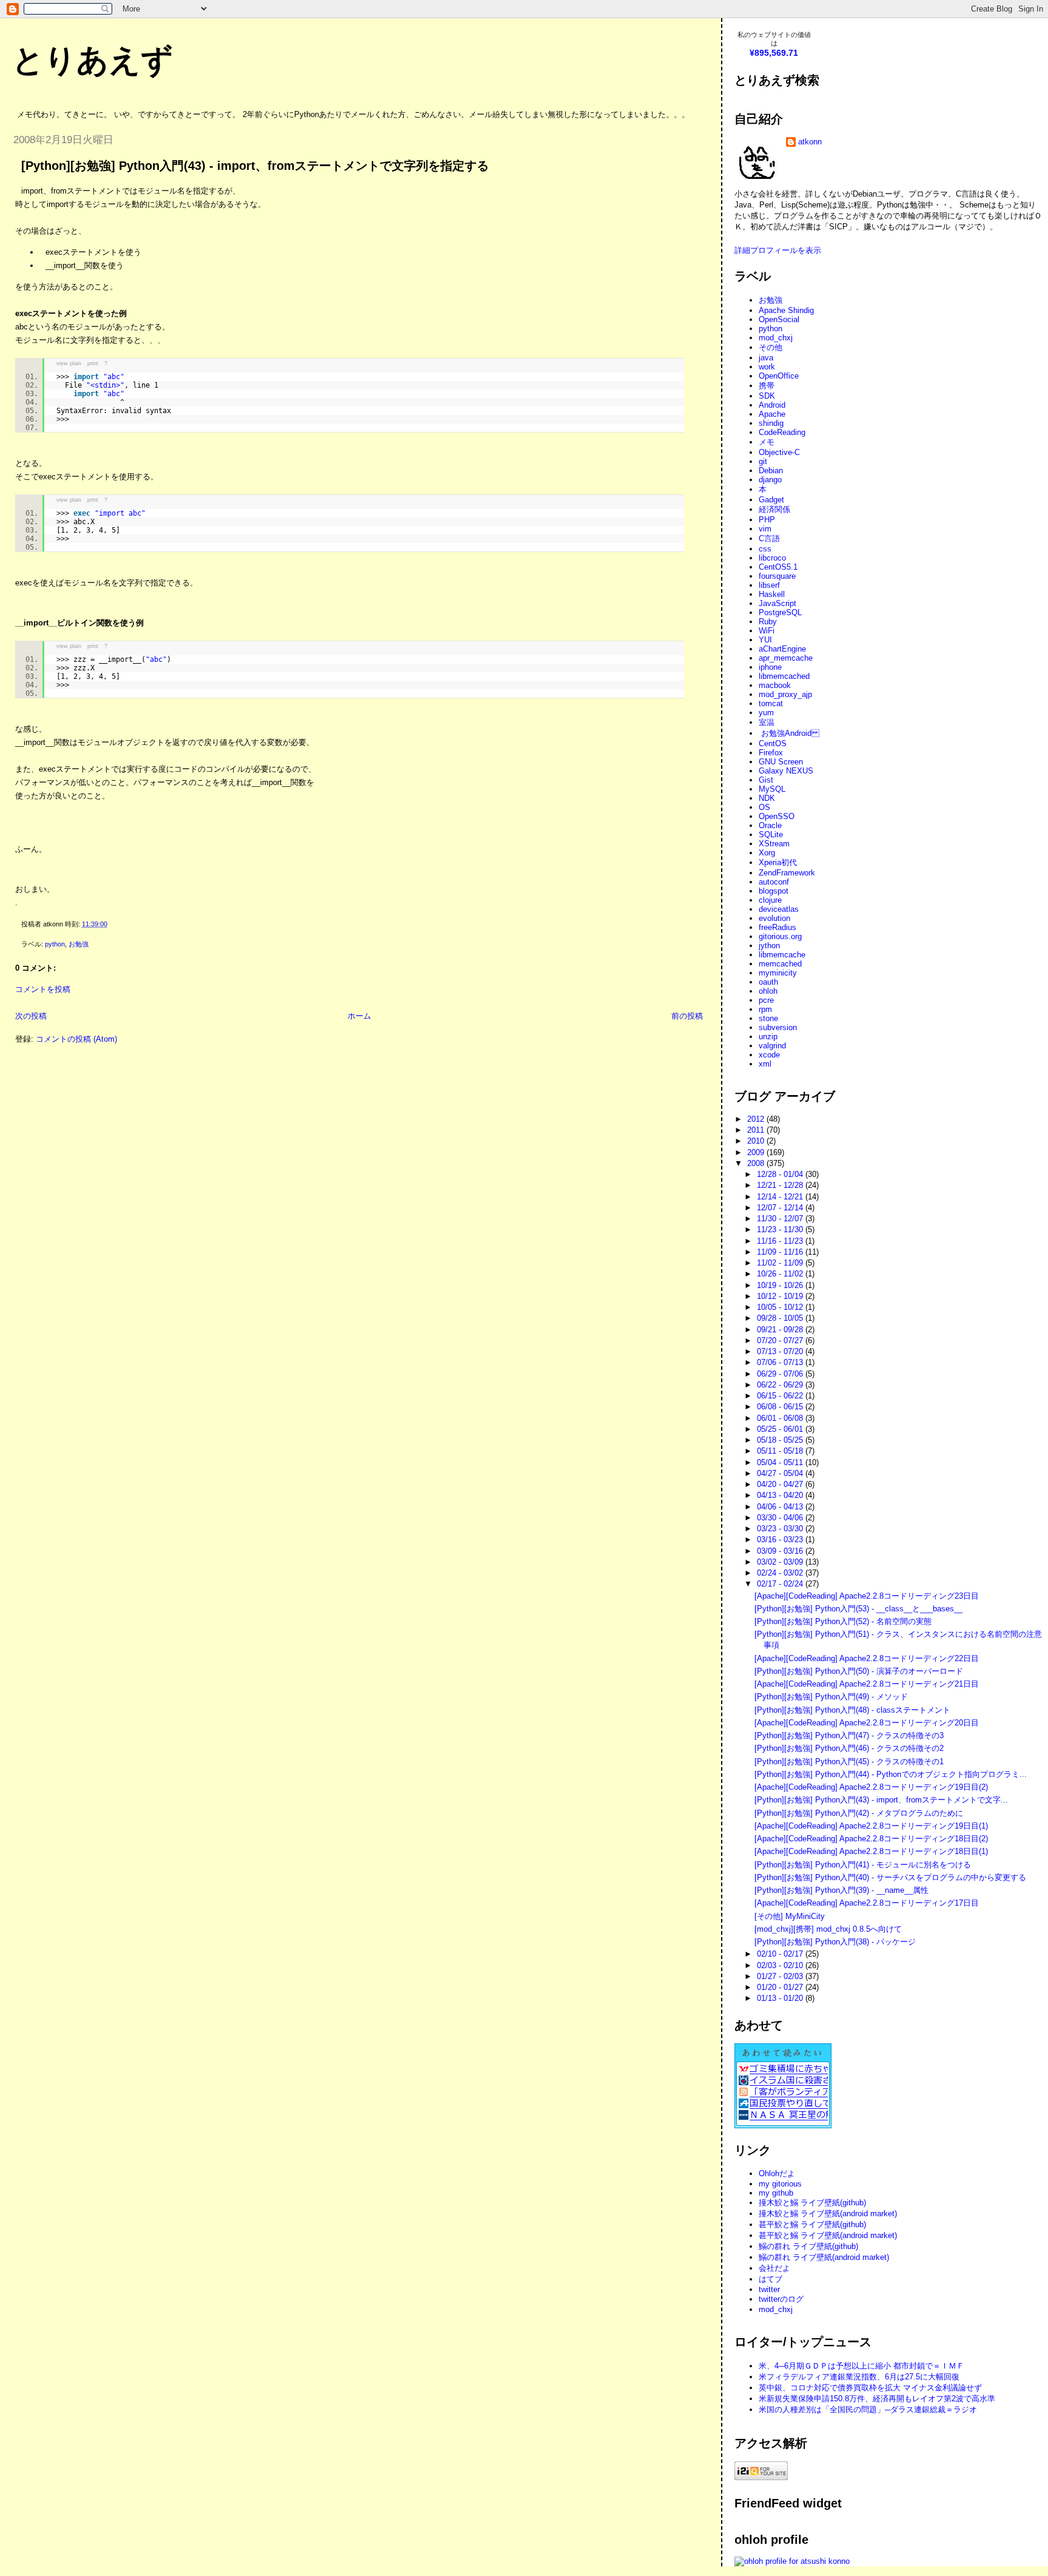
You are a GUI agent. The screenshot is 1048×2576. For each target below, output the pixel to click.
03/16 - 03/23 (781, 1539)
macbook (775, 685)
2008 (757, 1163)
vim (765, 529)
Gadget (771, 500)
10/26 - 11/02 (781, 1274)
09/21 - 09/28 (781, 1330)
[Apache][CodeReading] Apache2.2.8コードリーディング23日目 (867, 1596)
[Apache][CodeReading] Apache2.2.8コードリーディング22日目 (867, 1658)
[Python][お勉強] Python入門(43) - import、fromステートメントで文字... (881, 1800)
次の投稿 (31, 1016)
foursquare (777, 576)
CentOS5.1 (778, 567)
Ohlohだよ (777, 2173)
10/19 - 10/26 (781, 1285)
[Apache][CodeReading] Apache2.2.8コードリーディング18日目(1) (871, 1851)
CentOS (773, 743)
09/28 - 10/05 (781, 1318)
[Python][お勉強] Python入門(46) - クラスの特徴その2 (849, 1748)
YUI (765, 640)
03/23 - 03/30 (781, 1529)
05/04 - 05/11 (781, 1462)
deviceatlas (779, 909)
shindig (771, 423)
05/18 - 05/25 (781, 1440)
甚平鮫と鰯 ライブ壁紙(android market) (828, 2235)
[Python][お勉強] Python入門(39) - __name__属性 (841, 1890)
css (765, 549)
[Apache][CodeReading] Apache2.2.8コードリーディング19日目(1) (871, 1826)
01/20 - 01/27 (781, 1987)
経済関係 (774, 509)
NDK (767, 798)
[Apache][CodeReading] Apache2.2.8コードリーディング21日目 (867, 1684)
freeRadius (778, 927)
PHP (767, 520)
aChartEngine (782, 649)
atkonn (810, 142)
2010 (757, 1141)
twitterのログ (781, 2299)
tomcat (771, 703)
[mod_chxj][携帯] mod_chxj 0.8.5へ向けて (828, 1929)
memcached (780, 964)
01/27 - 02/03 (781, 1976)
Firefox (771, 753)
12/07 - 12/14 (781, 1208)
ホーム (359, 1016)
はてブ (771, 2279)
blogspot (774, 891)
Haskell (772, 594)
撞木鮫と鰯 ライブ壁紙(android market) (828, 2214)
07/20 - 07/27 (781, 1340)
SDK (767, 396)
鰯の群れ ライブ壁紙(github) (808, 2246)
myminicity (778, 973)
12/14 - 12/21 (781, 1197)
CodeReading (782, 432)
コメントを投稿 (43, 989)
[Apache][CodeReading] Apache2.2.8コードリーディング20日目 (867, 1723)
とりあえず (92, 60)
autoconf (774, 882)
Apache (772, 414)
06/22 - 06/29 (781, 1385)
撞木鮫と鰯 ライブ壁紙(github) (812, 2203)
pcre (766, 1000)
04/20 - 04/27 (781, 1484)
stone (768, 1018)
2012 (757, 1119)
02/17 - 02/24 (781, 1584)
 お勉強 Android (789, 733)
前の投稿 (687, 1016)
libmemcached (784, 676)
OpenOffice (779, 376)
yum (766, 713)
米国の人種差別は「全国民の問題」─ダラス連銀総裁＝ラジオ (868, 2409)
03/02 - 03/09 (781, 1562)
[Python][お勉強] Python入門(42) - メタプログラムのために (859, 1813)
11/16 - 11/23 (781, 1241)
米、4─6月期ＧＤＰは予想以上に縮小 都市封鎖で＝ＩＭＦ (862, 2366)
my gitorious (780, 2184)
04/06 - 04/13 (781, 1507)
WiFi (767, 631)
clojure (770, 900)
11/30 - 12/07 (781, 1219)
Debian (771, 470)
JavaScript (778, 603)
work (767, 367)
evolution (774, 918)
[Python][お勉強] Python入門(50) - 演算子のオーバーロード (859, 1671)
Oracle (770, 825)
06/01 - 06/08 (781, 1418)
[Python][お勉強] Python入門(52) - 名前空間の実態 (843, 1621)
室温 (767, 722)
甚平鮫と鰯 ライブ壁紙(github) (812, 2224)
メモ (767, 442)
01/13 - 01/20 (781, 1998)
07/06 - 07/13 (781, 1362)
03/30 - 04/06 (781, 1518)
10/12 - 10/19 (781, 1296)
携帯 (767, 386)
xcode (769, 1055)
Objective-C (779, 452)
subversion (778, 1027)
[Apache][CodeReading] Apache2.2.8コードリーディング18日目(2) (871, 1839)
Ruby (768, 622)
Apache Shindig (786, 310)
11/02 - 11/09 (781, 1263)
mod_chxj (776, 338)
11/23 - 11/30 (781, 1229)
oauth (768, 982)
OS (764, 807)
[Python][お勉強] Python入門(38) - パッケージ (835, 1942)
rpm (765, 1009)
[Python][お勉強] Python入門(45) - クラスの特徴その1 (849, 1762)
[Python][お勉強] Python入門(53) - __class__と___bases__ (858, 1609)
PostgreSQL (780, 612)
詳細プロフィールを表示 (778, 250)
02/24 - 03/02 (781, 1573)
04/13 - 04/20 (781, 1495)
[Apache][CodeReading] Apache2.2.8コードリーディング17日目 (867, 1903)
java (766, 358)
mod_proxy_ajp (785, 694)
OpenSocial (779, 319)
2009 (757, 1152)
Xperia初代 (778, 862)
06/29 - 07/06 (781, 1374)
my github (776, 2193)
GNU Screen (781, 762)
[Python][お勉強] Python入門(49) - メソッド (831, 1697)
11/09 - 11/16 (781, 1252)
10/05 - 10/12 (781, 1307)
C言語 (769, 538)
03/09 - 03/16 (781, 1551)
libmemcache (782, 955)
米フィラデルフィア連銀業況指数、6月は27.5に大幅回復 (859, 2377)
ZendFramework (787, 873)
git (763, 461)
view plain (69, 363)
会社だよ (774, 2268)
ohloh (768, 991)
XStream (774, 844)
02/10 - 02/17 (781, 1954)
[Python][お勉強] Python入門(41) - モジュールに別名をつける (863, 1865)
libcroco (772, 558)
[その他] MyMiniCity (790, 1916)
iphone (770, 667)
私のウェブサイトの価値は (774, 39)
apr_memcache (786, 658)
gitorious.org (780, 936)
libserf (769, 585)
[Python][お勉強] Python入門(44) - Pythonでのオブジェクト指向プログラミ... (891, 1774)
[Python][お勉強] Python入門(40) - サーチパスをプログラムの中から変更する (890, 1877)
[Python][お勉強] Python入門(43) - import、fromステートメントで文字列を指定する (255, 166)
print (93, 363)
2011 (757, 1130)
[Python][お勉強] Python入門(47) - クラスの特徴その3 (849, 1735)
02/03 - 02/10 (781, 1965)
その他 (771, 347)
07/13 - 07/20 (781, 1351)
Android (772, 405)
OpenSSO (777, 816)
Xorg (767, 853)
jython (769, 946)
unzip (768, 1037)
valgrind (772, 1046)
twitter (769, 2289)
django (770, 480)
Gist (766, 780)
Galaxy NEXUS (786, 771)
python (55, 944)
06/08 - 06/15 (781, 1407)
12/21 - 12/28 (781, 1185)
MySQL (772, 789)
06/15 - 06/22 (781, 1396)
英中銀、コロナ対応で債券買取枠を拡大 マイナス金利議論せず (870, 2388)
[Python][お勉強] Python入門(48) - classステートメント (852, 1710)
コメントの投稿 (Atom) (76, 1039)
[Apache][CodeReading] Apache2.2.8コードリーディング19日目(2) (871, 1787)
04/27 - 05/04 (781, 1473)
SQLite (771, 835)
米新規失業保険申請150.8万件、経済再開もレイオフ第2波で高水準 (877, 2399)
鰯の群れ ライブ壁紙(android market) (824, 2257)
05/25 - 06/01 (781, 1429)
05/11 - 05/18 (781, 1451)
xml (765, 1064)
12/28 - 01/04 (781, 1174)
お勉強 (79, 944)
